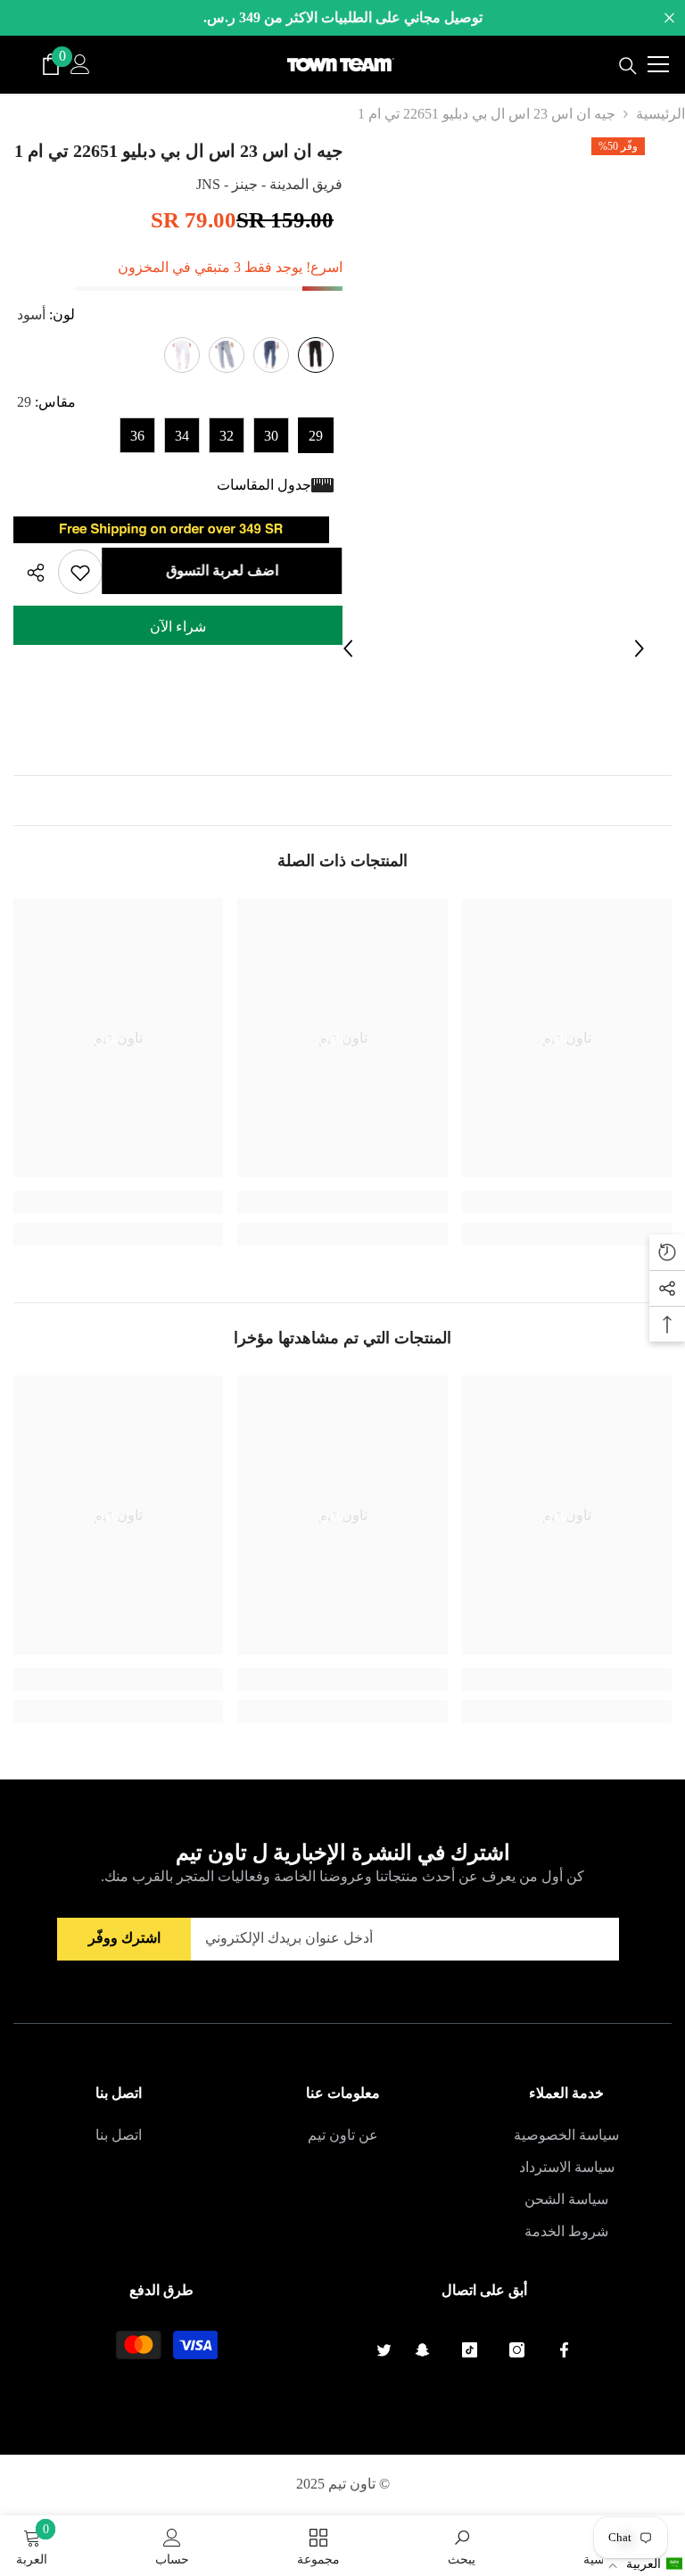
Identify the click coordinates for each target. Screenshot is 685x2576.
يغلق (669, 18)
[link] (567, 1202)
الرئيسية (660, 114)
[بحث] (628, 66)
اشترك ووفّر (124, 1938)
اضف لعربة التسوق (219, 570)
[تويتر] (384, 2350)
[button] (644, 2564)
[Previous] (348, 648)
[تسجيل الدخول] (80, 64)
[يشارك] (29, 573)
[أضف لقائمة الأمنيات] (80, 572)
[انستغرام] (517, 2350)
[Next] (640, 648)
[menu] (658, 64)
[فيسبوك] (564, 2350)
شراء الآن (178, 627)
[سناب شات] (422, 2350)
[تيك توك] (470, 2350)
